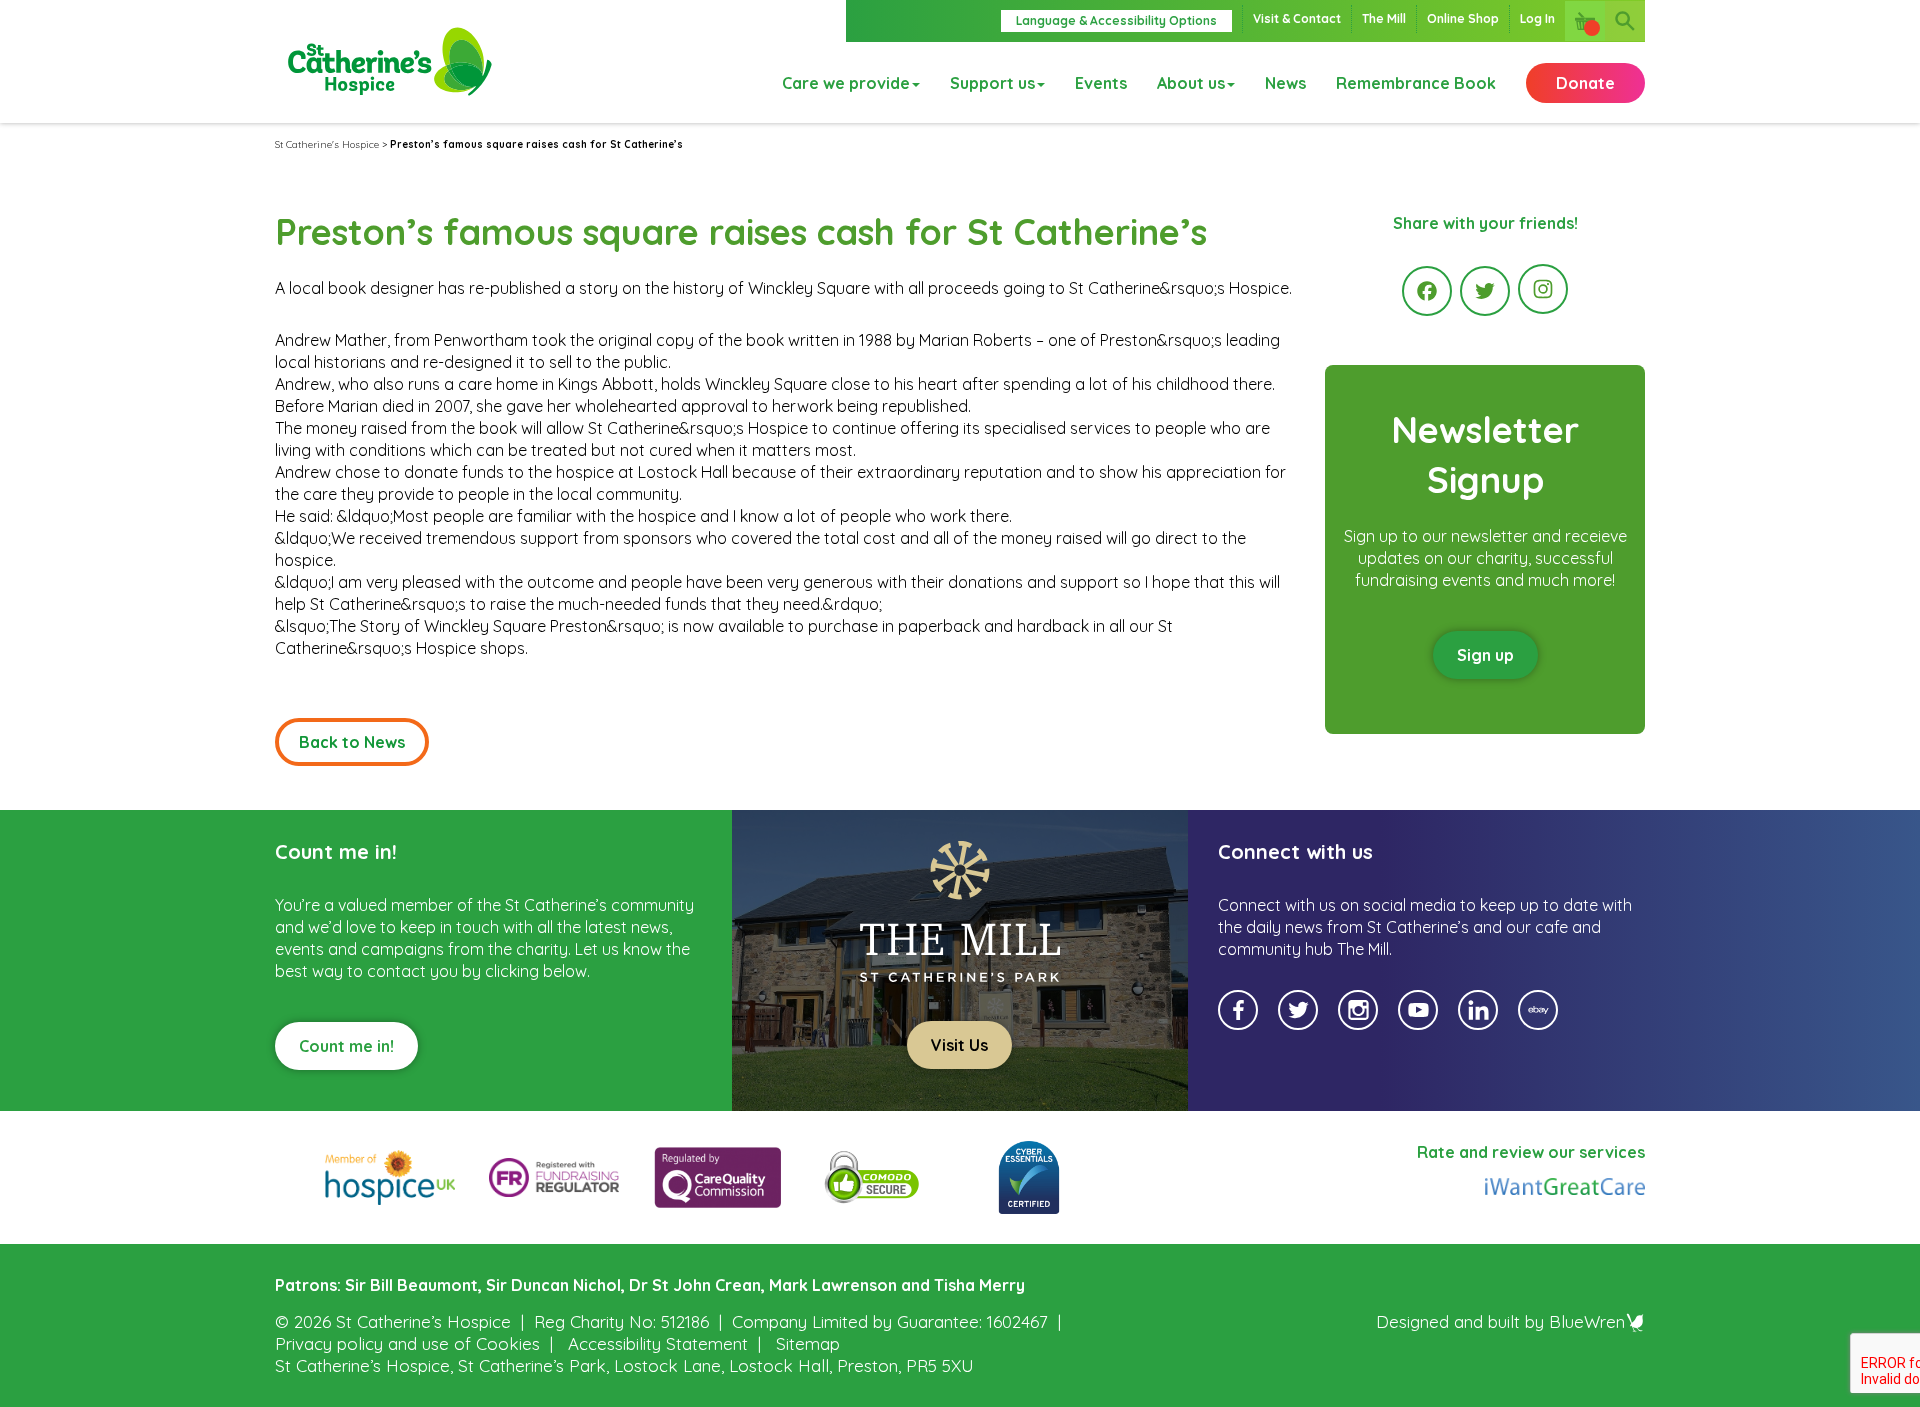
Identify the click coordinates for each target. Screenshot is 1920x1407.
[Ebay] (1538, 1010)
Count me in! (346, 1046)
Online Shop (1463, 18)
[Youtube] (1418, 1010)
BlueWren (1587, 1321)
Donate (1585, 83)
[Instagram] (1543, 289)
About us (1191, 83)
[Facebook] (1427, 291)
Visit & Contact (1297, 18)
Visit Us (959, 1045)
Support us (992, 83)
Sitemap (808, 1343)
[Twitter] (1485, 291)
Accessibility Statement (658, 1343)
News (1285, 83)
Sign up (1485, 655)
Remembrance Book (1416, 83)
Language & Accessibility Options (1116, 20)
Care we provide (846, 83)
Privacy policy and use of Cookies (407, 1343)
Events (1101, 83)
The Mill (1384, 18)
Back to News (352, 742)
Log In (1537, 18)
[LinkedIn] (1478, 1010)
